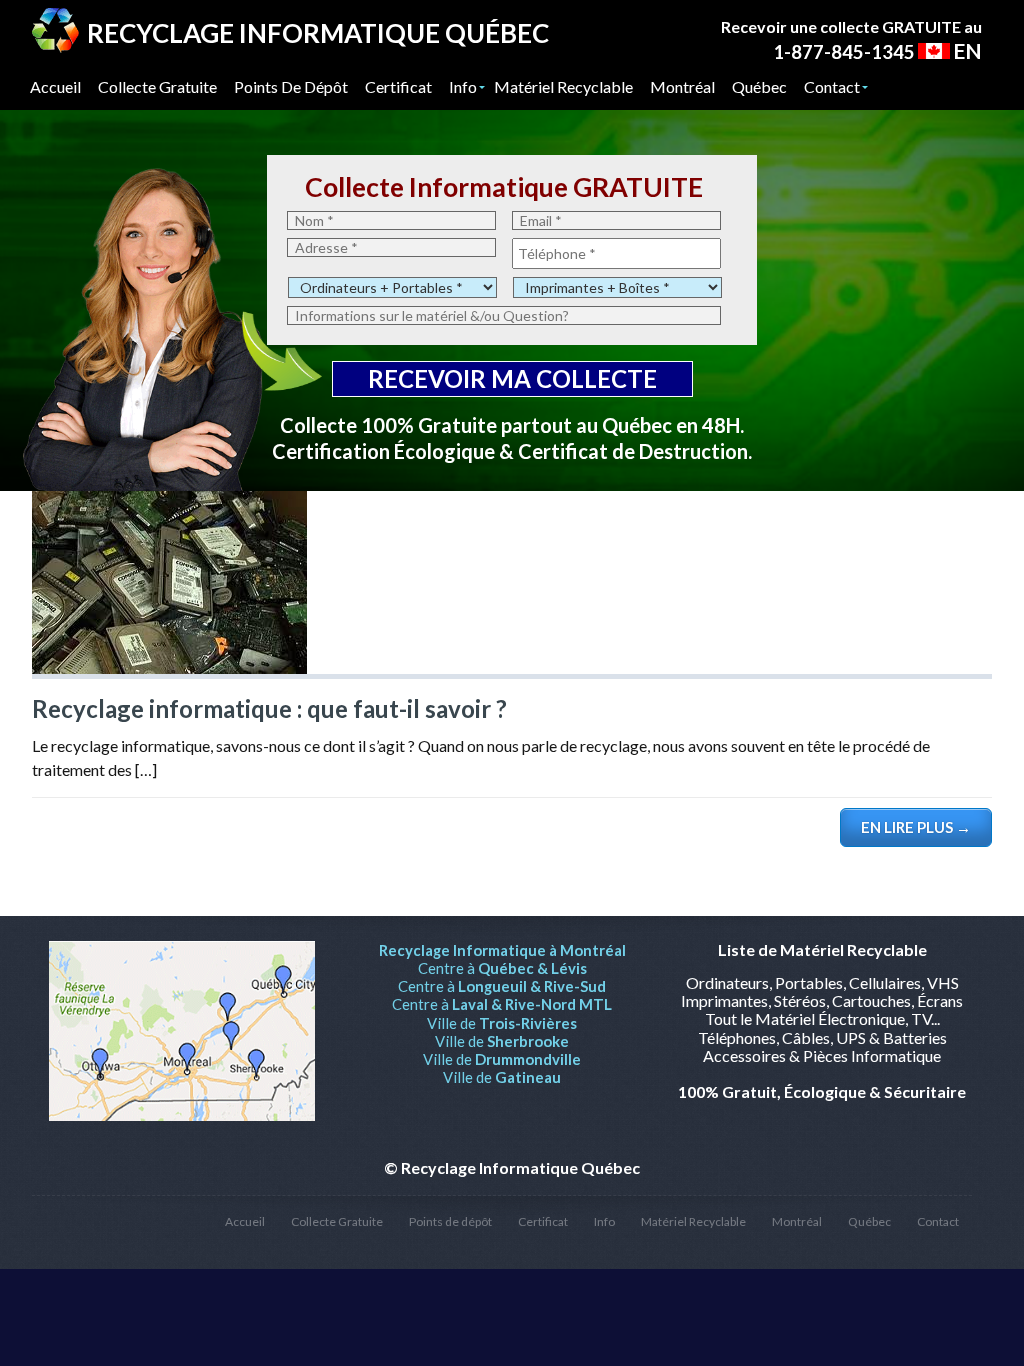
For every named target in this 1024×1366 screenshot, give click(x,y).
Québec (869, 1221)
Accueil (245, 1221)
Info (604, 1221)
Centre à (502, 968)
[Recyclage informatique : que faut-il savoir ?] (169, 667)
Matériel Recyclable (693, 1221)
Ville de (502, 1023)
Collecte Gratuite (337, 1221)
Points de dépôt (450, 1221)
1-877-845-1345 (844, 52)
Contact (938, 1221)
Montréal (797, 1221)
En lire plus (916, 827)
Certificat (543, 1221)
